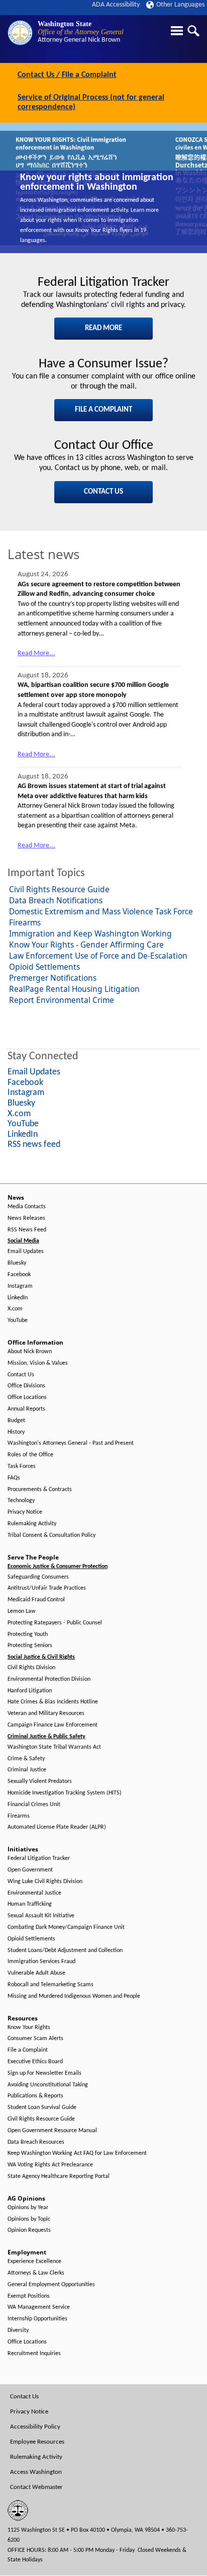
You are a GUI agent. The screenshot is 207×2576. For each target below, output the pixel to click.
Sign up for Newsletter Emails (44, 2073)
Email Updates (26, 1252)
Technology (21, 1501)
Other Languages (180, 5)
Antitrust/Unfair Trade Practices (47, 1588)
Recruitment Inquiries (34, 2354)
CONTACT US (103, 492)
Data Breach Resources (36, 2142)
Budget (16, 1421)
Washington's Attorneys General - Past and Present (71, 1443)
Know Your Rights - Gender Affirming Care (86, 945)
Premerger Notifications (53, 978)
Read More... (36, 653)
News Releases (26, 1218)
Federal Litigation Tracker (39, 1858)
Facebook (19, 1275)
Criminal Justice (27, 1770)
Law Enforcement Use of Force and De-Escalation (98, 956)
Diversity (18, 2330)
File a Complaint (28, 2050)
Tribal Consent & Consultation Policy (51, 1535)
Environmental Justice (34, 1893)
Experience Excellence (34, 2261)
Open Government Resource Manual (52, 2131)
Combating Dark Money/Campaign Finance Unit (66, 1927)
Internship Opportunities (37, 2319)
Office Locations (27, 1397)
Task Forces (22, 1466)
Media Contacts (27, 1207)
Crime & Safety (26, 1759)
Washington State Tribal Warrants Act (54, 1747)
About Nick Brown (30, 1352)
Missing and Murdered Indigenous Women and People (74, 1996)
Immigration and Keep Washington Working (90, 933)
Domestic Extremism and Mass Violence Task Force (101, 911)
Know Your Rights (29, 2027)
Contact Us (21, 1375)
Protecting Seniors (30, 1646)
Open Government (30, 1870)
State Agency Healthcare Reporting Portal (59, 2176)
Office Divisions (26, 1386)
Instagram (20, 1286)
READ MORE (103, 328)
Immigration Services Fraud (41, 1962)
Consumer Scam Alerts (35, 2039)
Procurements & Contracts (40, 1490)
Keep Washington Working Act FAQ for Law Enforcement (77, 2153)
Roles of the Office (30, 1455)
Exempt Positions (29, 2296)
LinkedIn (18, 1298)
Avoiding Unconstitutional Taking (48, 2085)
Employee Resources (37, 2442)
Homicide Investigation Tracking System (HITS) (65, 1793)
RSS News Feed (27, 1230)
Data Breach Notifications (56, 900)
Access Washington (36, 2472)
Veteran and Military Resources (46, 1713)
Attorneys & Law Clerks (36, 2273)
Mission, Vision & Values (38, 1363)
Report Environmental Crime (62, 1000)
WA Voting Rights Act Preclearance (50, 2165)
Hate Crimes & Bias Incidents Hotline (53, 1702)
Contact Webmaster (36, 2487)
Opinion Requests (29, 2230)
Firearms (25, 922)
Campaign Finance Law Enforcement (53, 1725)
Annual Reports (26, 1409)
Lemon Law (22, 1611)
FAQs (14, 1478)
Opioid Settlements (44, 967)
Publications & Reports (35, 2096)
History (16, 1432)
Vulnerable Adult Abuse (36, 1973)
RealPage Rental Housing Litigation (74, 989)
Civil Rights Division (31, 1668)
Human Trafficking (30, 1904)
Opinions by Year (28, 2208)
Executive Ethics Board (35, 2062)
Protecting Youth (28, 1634)
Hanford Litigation (30, 1691)
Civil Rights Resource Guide (59, 889)
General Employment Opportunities (51, 2285)
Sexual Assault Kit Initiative (41, 1916)
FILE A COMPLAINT (103, 410)
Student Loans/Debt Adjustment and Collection (65, 1950)
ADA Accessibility (116, 5)
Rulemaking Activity (32, 1524)
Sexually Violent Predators (40, 1781)
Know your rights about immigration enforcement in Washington (97, 183)
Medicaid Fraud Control (36, 1600)
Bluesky (17, 1263)
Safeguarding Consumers (38, 1577)
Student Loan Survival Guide (42, 2107)
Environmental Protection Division (49, 1679)
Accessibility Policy (35, 2427)
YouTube (18, 1320)
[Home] (20, 33)
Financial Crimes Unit (34, 1805)
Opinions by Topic (29, 2219)
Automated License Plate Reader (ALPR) (57, 1827)
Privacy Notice (25, 1512)
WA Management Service (39, 2307)
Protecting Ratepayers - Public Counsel (55, 1623)
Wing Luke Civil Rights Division (45, 1882)
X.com (15, 1309)
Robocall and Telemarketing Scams (50, 1985)
